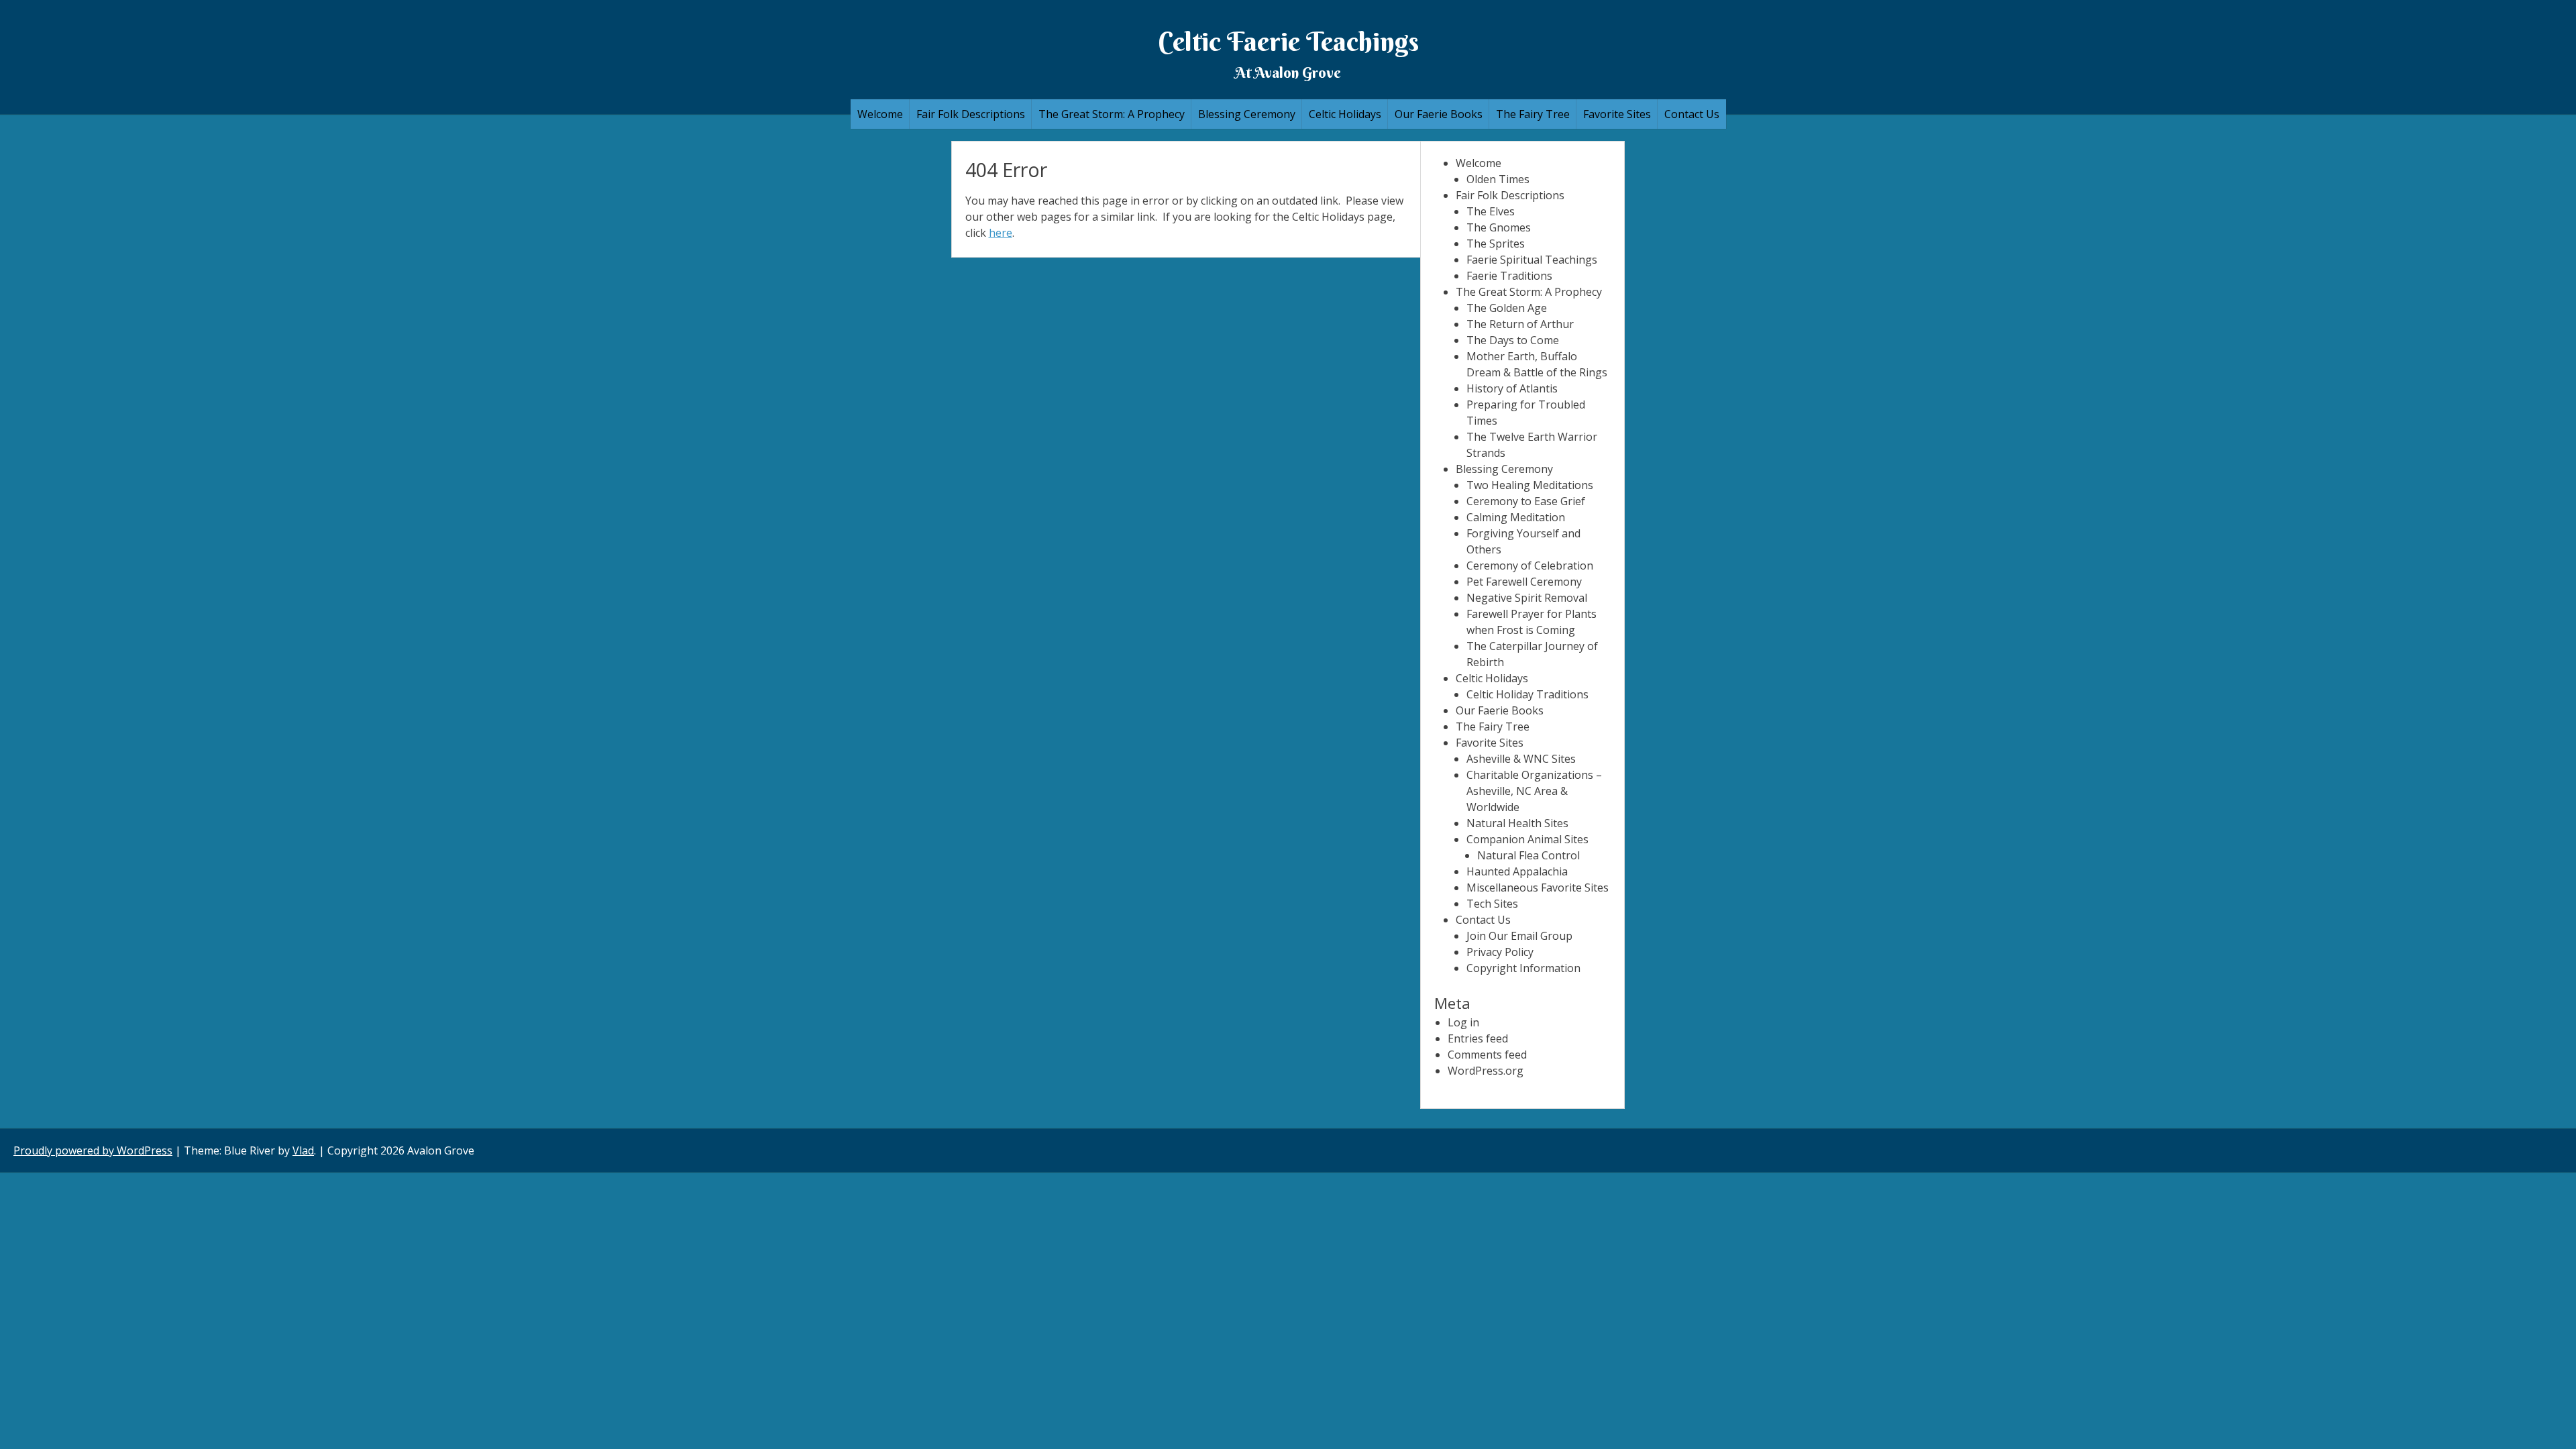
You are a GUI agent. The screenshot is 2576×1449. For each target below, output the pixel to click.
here (1001, 233)
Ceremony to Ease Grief (1526, 501)
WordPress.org (1486, 1071)
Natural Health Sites (1517, 823)
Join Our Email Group (1519, 936)
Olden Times (1498, 179)
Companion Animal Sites (1527, 839)
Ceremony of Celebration (1530, 566)
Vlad (303, 1150)
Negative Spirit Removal (1527, 598)
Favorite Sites (1617, 114)
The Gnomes (1499, 227)
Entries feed (1478, 1038)
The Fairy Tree (1533, 114)
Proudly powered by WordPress (93, 1150)
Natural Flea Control (1528, 855)
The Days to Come (1513, 340)
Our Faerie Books (1439, 114)
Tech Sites (1492, 904)
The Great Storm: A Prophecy (1112, 114)
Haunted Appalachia (1517, 871)
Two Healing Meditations (1530, 485)
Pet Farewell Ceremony (1524, 582)
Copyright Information (1523, 968)
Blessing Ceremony (1247, 114)
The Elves (1491, 211)
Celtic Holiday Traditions (1527, 694)
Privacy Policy (1500, 952)
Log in (1463, 1022)
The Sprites (1496, 244)
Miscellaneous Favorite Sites (1538, 888)
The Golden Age (1507, 308)
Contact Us (1692, 114)
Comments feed (1487, 1055)
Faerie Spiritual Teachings (1532, 260)
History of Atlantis (1512, 388)
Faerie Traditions (1509, 276)
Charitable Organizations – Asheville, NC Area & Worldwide (1534, 791)
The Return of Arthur (1520, 324)
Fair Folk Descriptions (971, 114)
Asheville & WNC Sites (1521, 759)
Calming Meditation (1516, 517)
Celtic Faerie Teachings (1288, 41)
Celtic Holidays (1345, 114)
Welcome (880, 114)
